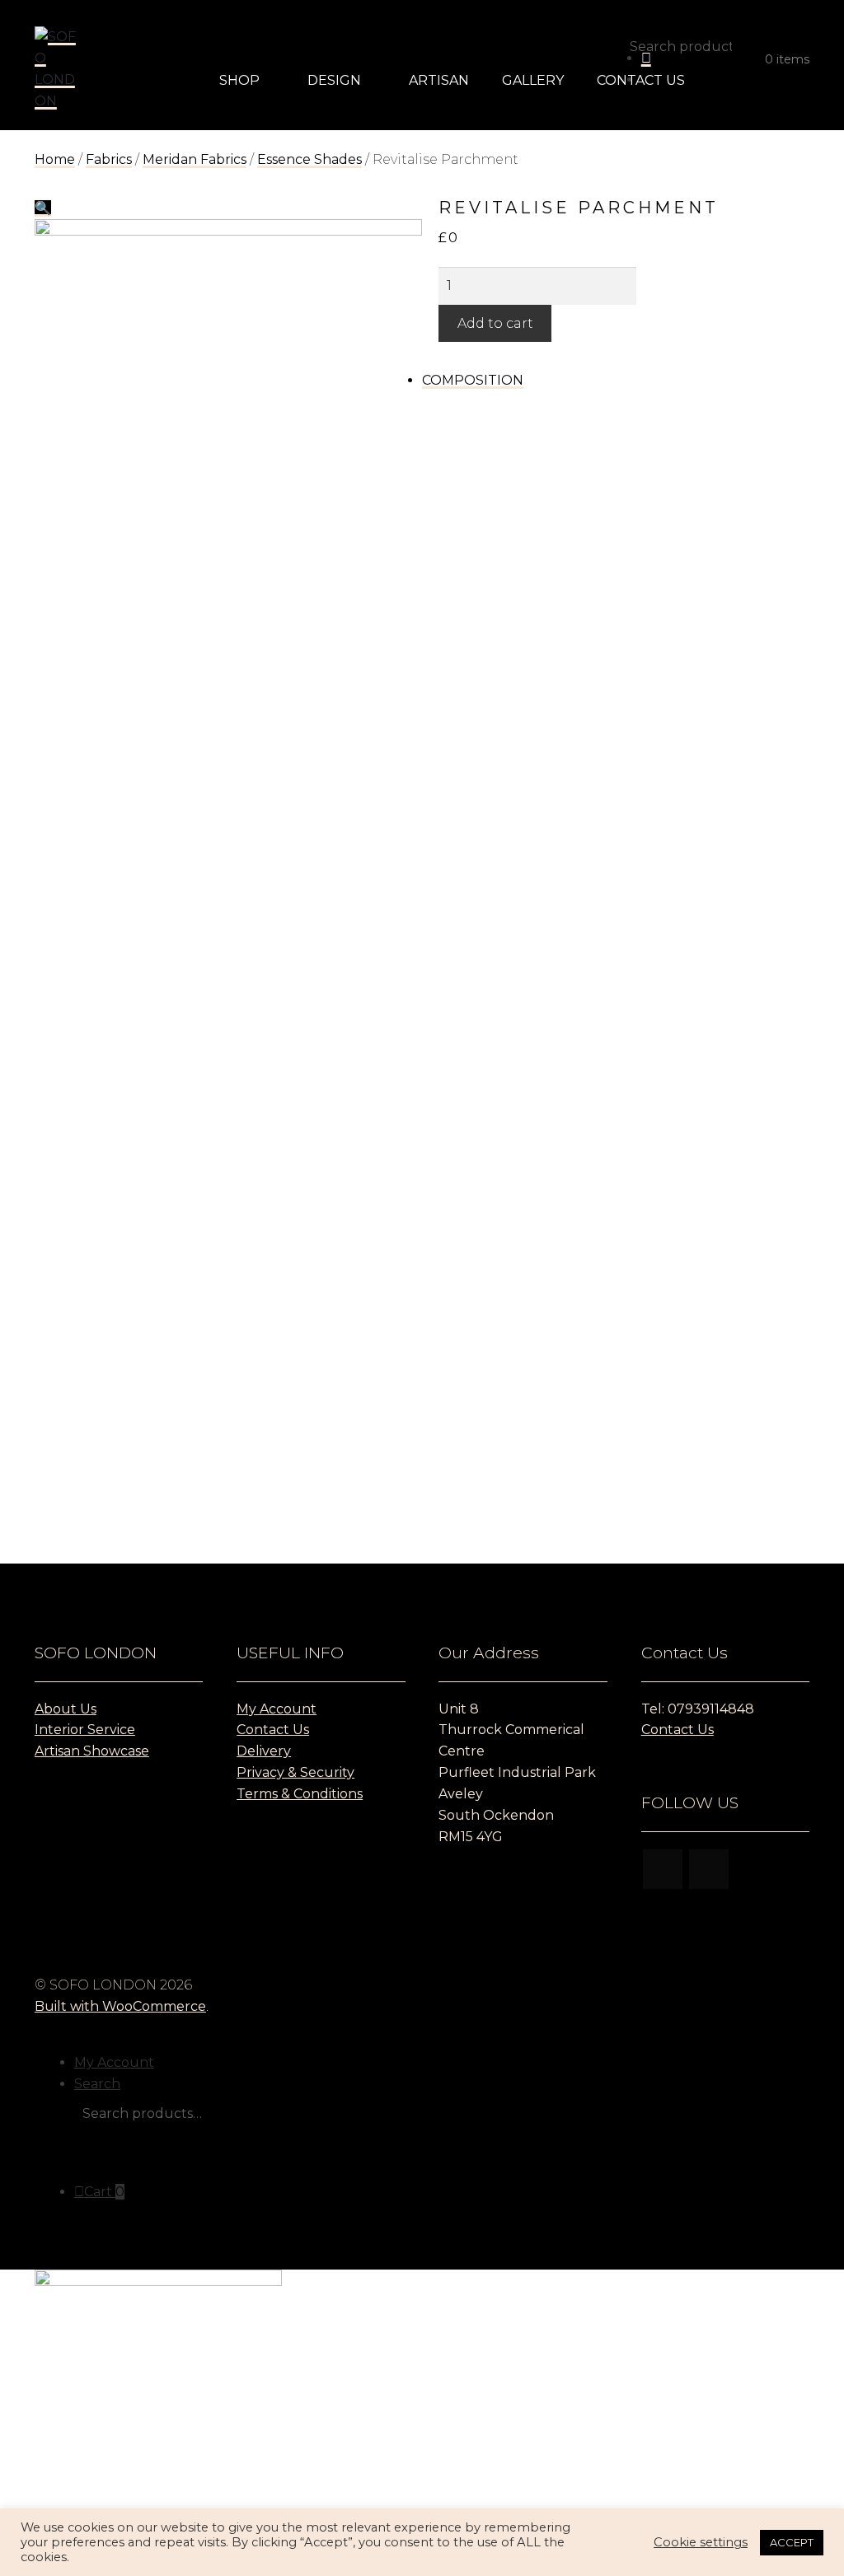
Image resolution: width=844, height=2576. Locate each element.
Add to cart (495, 323)
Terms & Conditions (300, 1794)
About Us (66, 1709)
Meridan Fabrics (195, 159)
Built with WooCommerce (120, 2006)
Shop (239, 80)
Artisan (439, 80)
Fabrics (109, 159)
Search (97, 2084)
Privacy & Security (295, 1772)
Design (334, 80)
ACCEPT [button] (792, 2542)
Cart (104, 2192)
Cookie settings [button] (701, 2542)
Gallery (533, 80)
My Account (277, 1709)
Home (55, 159)
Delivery (264, 1751)
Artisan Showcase (92, 1751)
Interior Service (85, 1730)
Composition (473, 380)
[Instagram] (663, 1869)
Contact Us (641, 80)
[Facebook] (709, 1869)
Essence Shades (309, 159)
